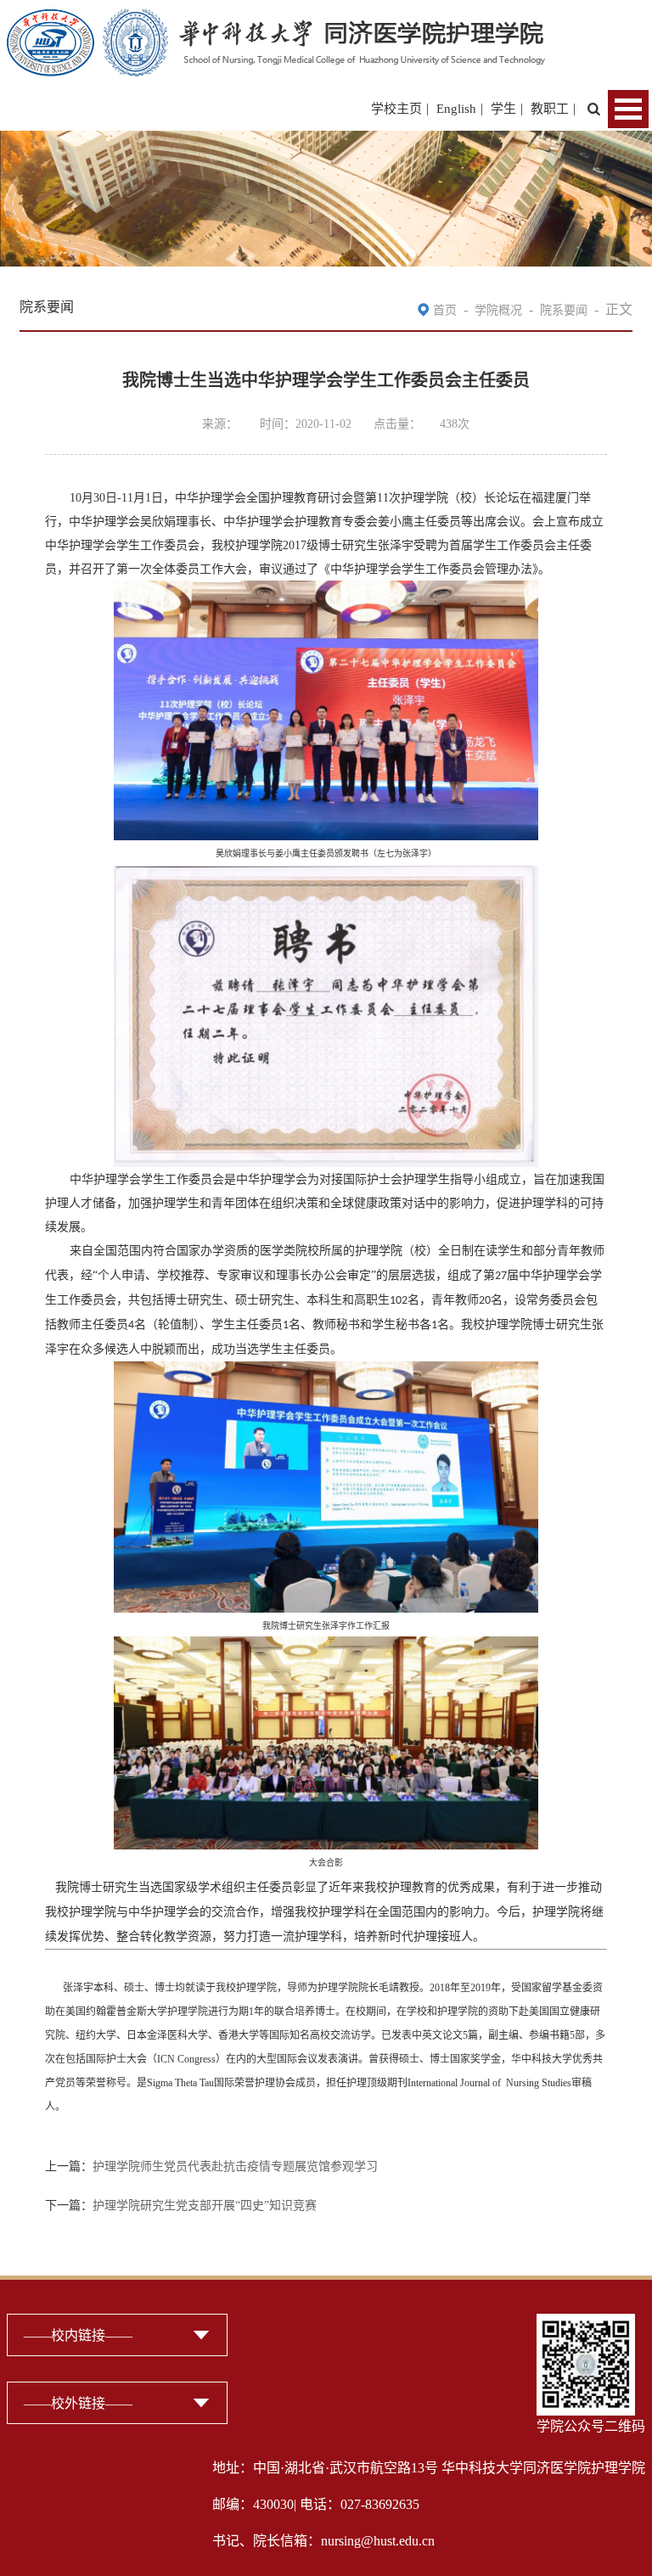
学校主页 (396, 109)
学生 (503, 109)
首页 (445, 310)
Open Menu (628, 109)
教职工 (550, 109)
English (456, 109)
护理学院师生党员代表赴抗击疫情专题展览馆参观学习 (235, 2166)
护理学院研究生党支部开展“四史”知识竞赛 (205, 2206)
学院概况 (498, 310)
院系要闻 (564, 310)
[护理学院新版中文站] (276, 19)
